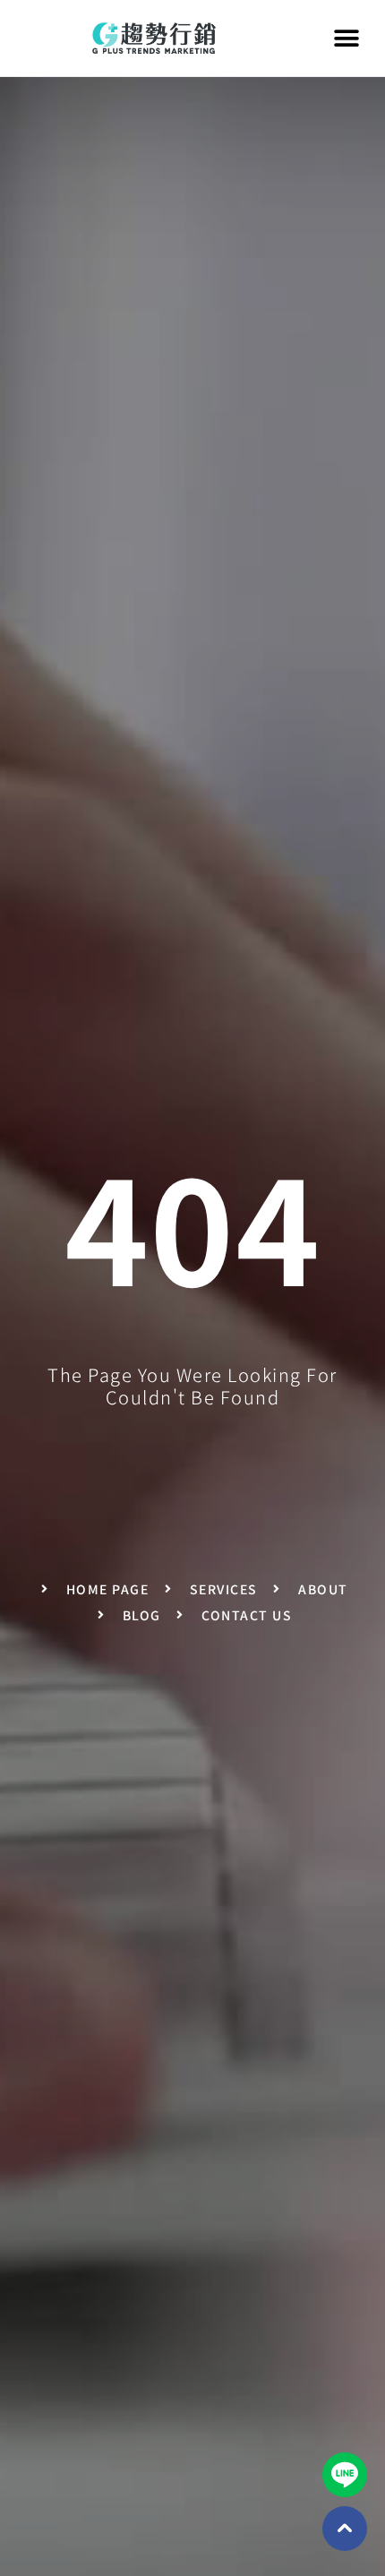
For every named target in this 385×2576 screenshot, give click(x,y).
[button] (347, 38)
